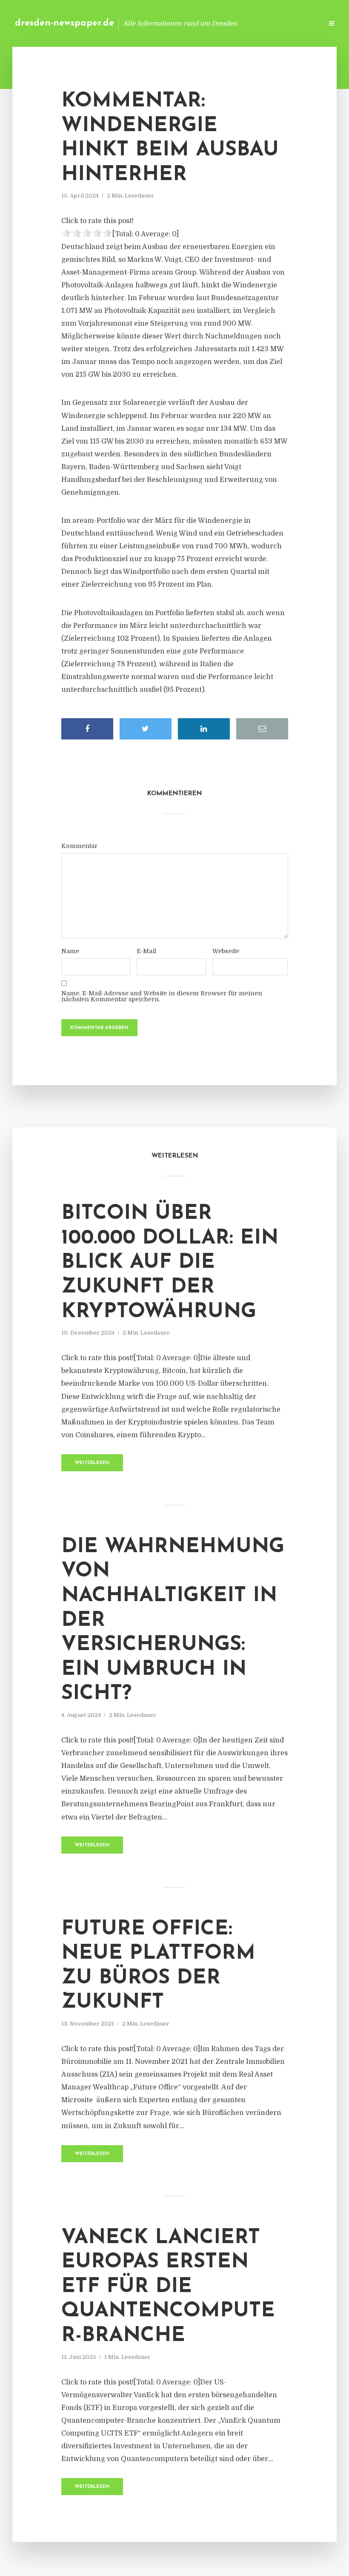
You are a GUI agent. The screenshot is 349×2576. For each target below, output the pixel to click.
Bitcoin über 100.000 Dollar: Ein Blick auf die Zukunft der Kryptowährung (170, 1263)
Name (70, 951)
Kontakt (213, 23)
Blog (181, 23)
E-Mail (146, 951)
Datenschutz (298, 23)
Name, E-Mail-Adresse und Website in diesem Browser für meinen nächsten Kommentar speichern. (162, 996)
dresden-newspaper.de (64, 23)
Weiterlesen (92, 1463)
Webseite (226, 951)
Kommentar (79, 846)
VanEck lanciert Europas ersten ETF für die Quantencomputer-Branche (168, 2287)
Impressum (252, 23)
